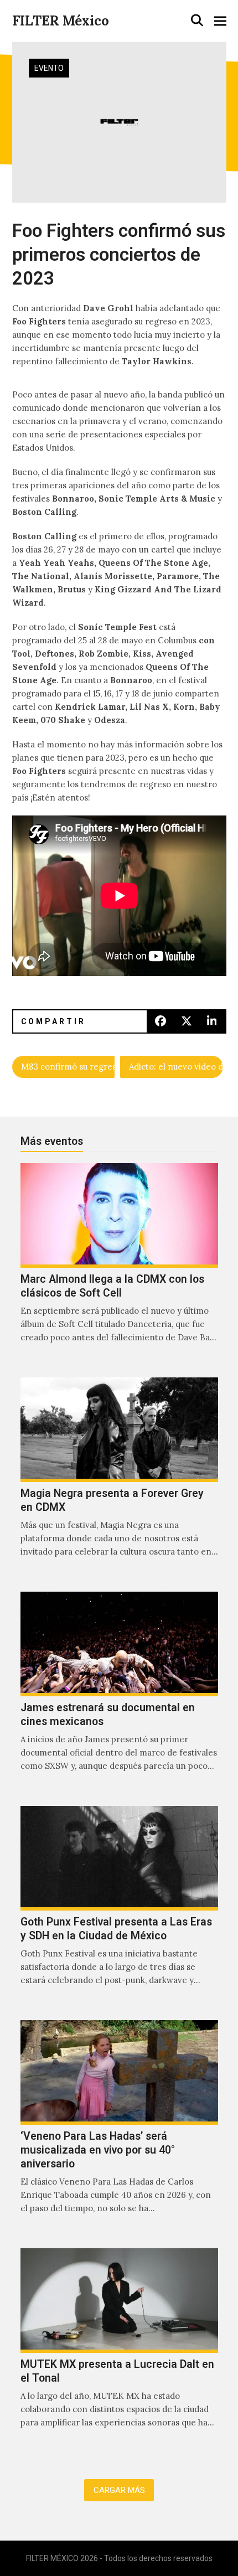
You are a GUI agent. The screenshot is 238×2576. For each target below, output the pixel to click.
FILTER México (61, 21)
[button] (197, 20)
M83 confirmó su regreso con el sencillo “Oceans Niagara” (68, 1067)
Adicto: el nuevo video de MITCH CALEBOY (176, 1067)
